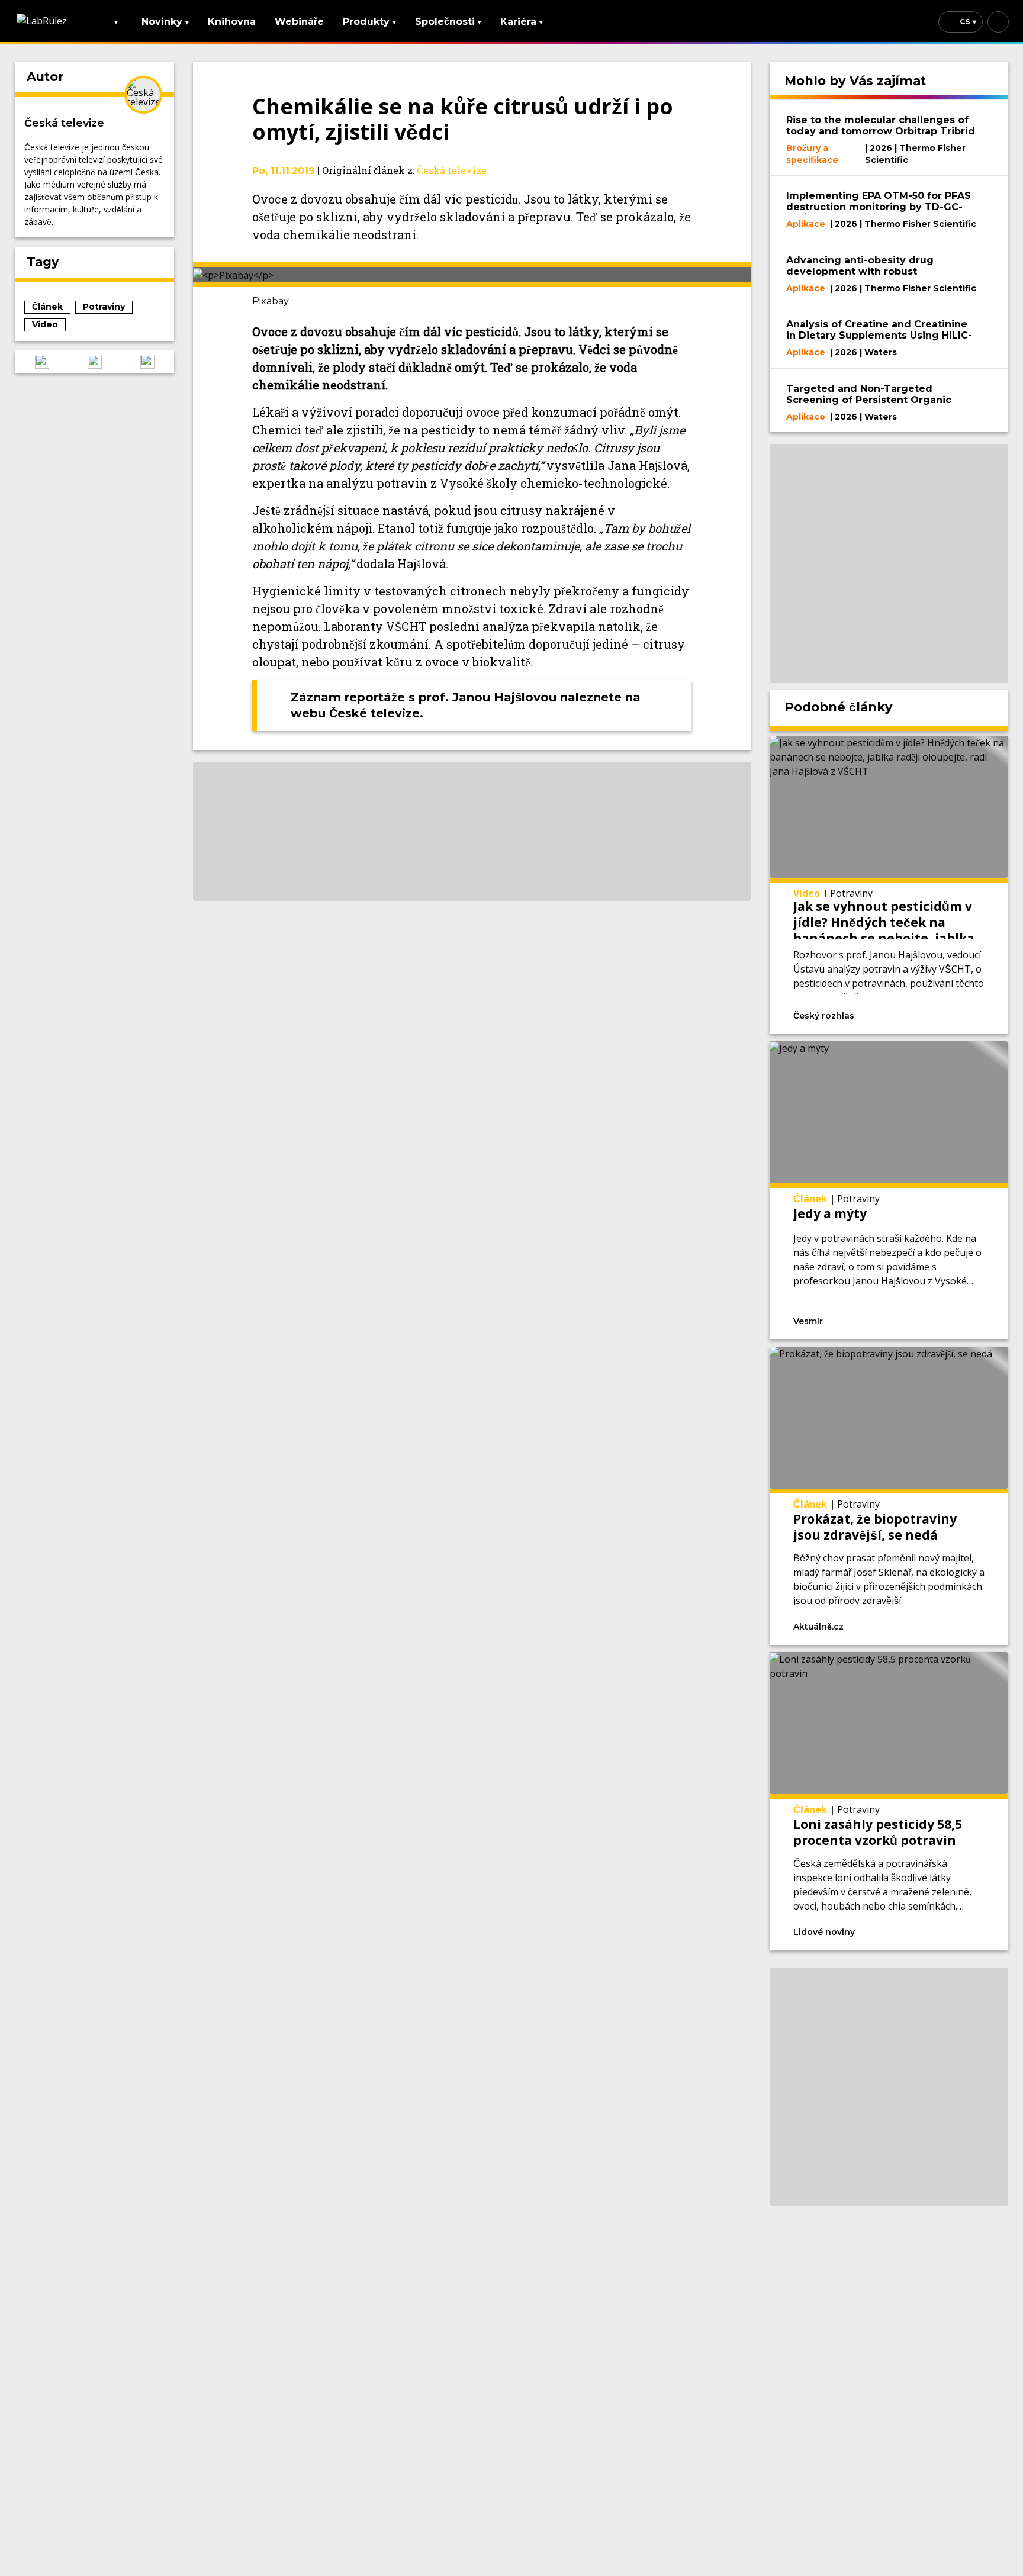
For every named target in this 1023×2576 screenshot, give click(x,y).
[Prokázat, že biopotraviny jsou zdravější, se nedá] (889, 1496)
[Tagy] (897, 1015)
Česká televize (64, 123)
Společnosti (448, 22)
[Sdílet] (961, 1015)
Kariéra (522, 22)
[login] (998, 22)
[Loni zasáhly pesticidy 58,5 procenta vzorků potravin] (889, 1801)
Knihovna (232, 22)
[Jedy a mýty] (889, 1190)
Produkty (369, 22)
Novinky (165, 22)
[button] (42, 362)
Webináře (299, 22)
